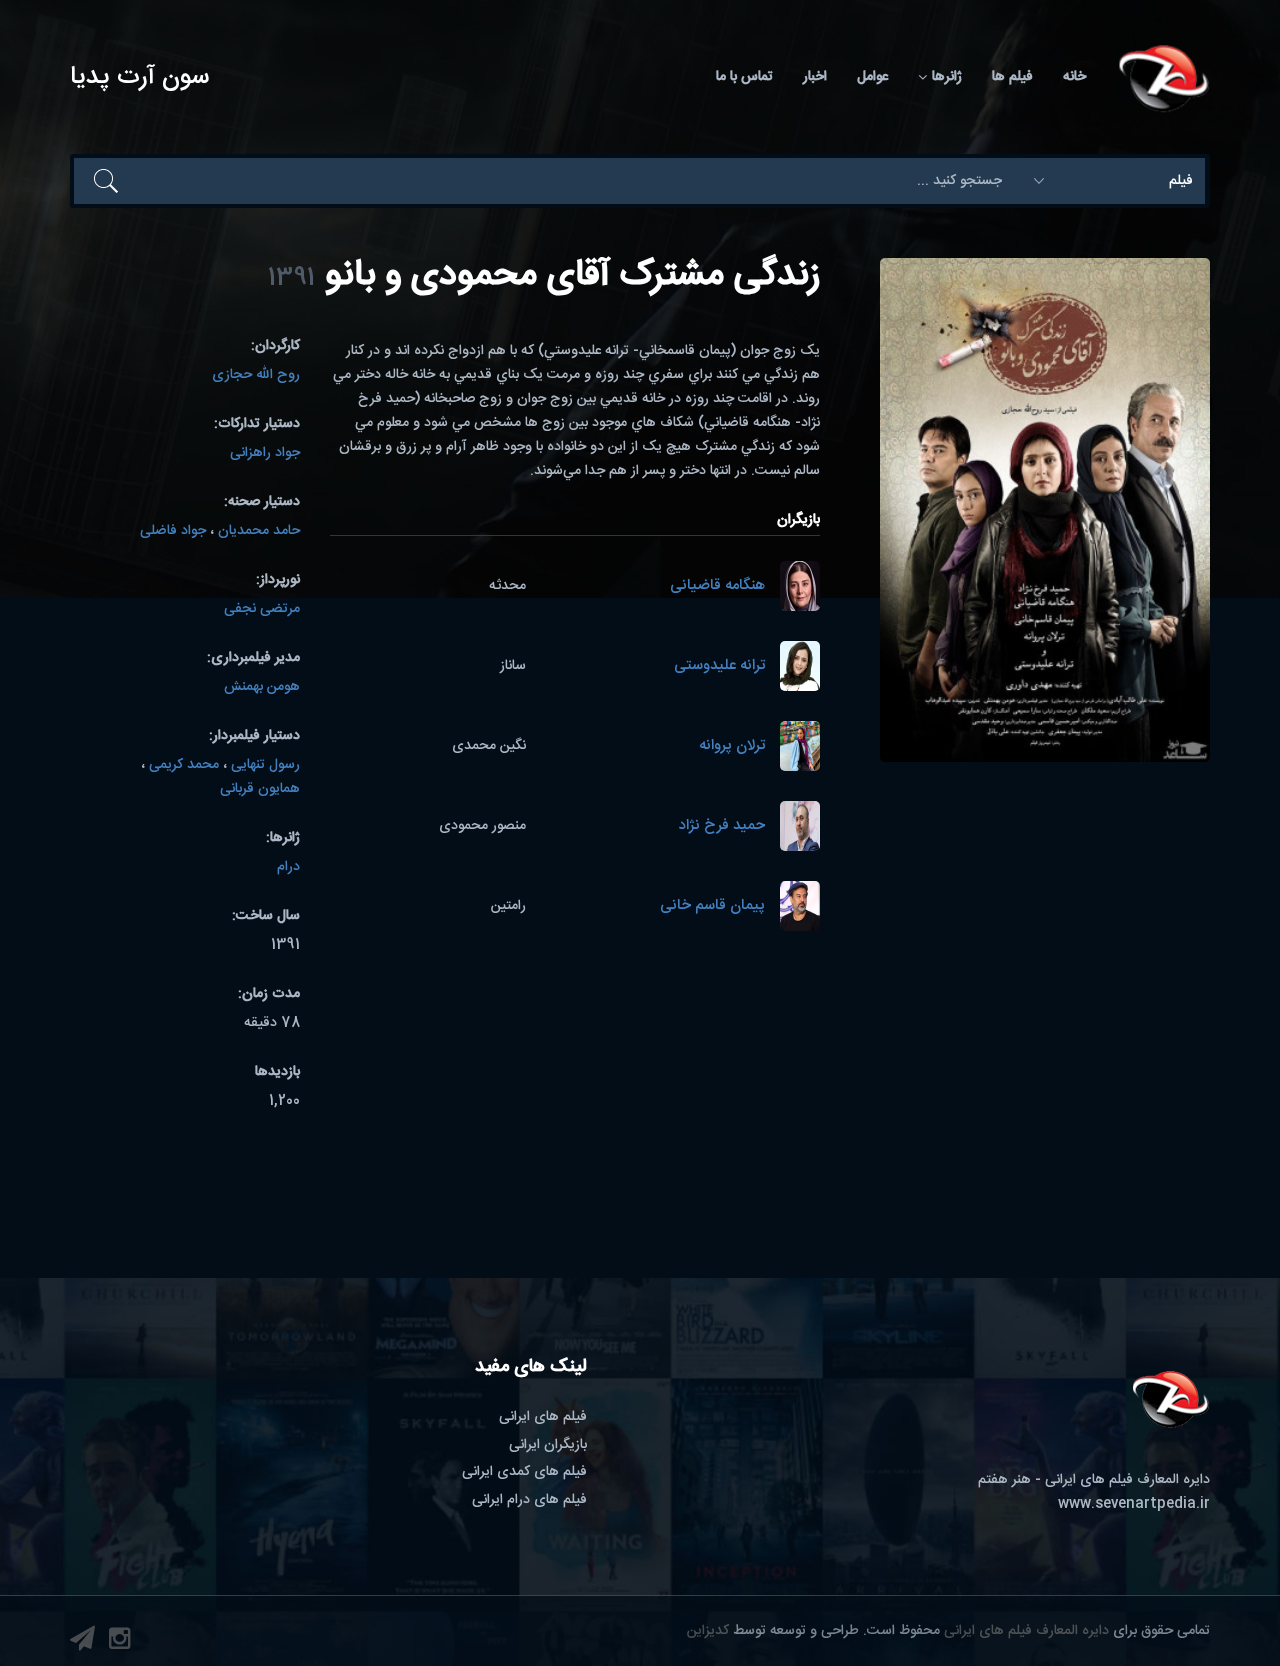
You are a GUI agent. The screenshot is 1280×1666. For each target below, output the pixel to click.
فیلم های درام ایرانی (529, 1500)
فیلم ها (1012, 77)
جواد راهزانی (265, 453)
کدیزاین (708, 1631)
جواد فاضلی (173, 531)
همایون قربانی (260, 789)
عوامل (872, 77)
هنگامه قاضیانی (717, 586)
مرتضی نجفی (262, 609)
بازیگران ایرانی (548, 1445)
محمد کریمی (184, 765)
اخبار (815, 77)
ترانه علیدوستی (719, 666)
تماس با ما (744, 77)
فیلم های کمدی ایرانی (524, 1472)
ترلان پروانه (732, 746)
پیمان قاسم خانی (712, 906)
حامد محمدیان (259, 531)
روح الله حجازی (256, 375)
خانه (1074, 77)
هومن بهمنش (262, 687)
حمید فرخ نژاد (722, 826)
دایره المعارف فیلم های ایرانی (1026, 1631)
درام (288, 867)
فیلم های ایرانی (543, 1417)
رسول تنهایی (265, 765)
